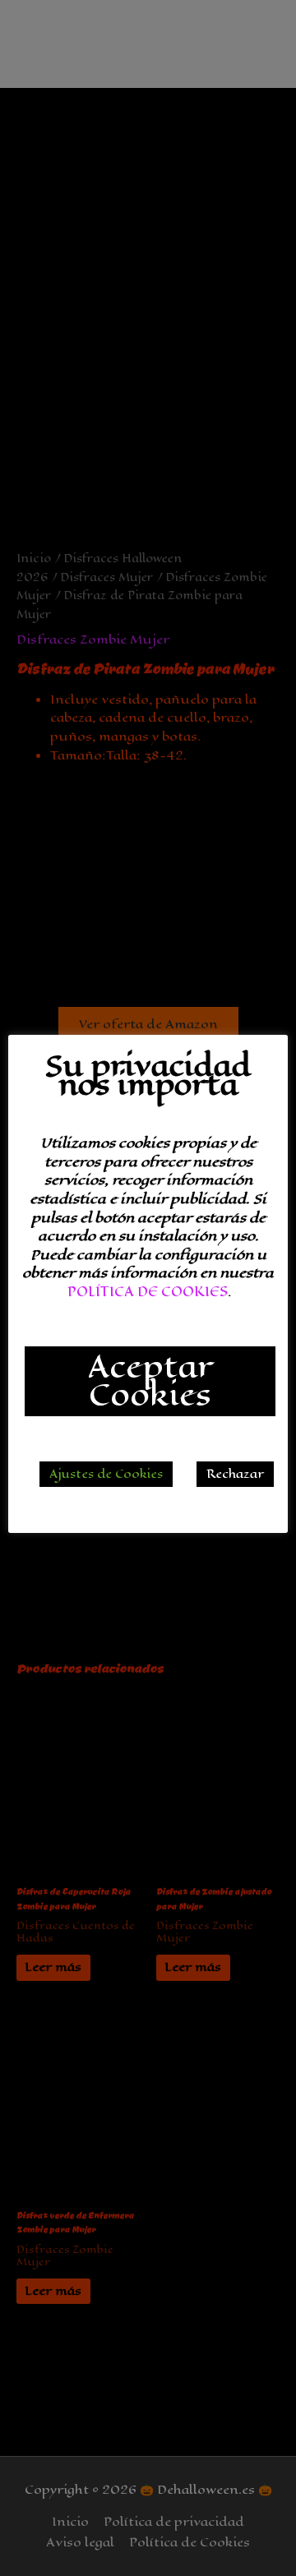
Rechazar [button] (235, 1474)
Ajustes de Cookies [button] (106, 1474)
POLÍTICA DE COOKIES (148, 1292)
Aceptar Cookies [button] (150, 1381)
